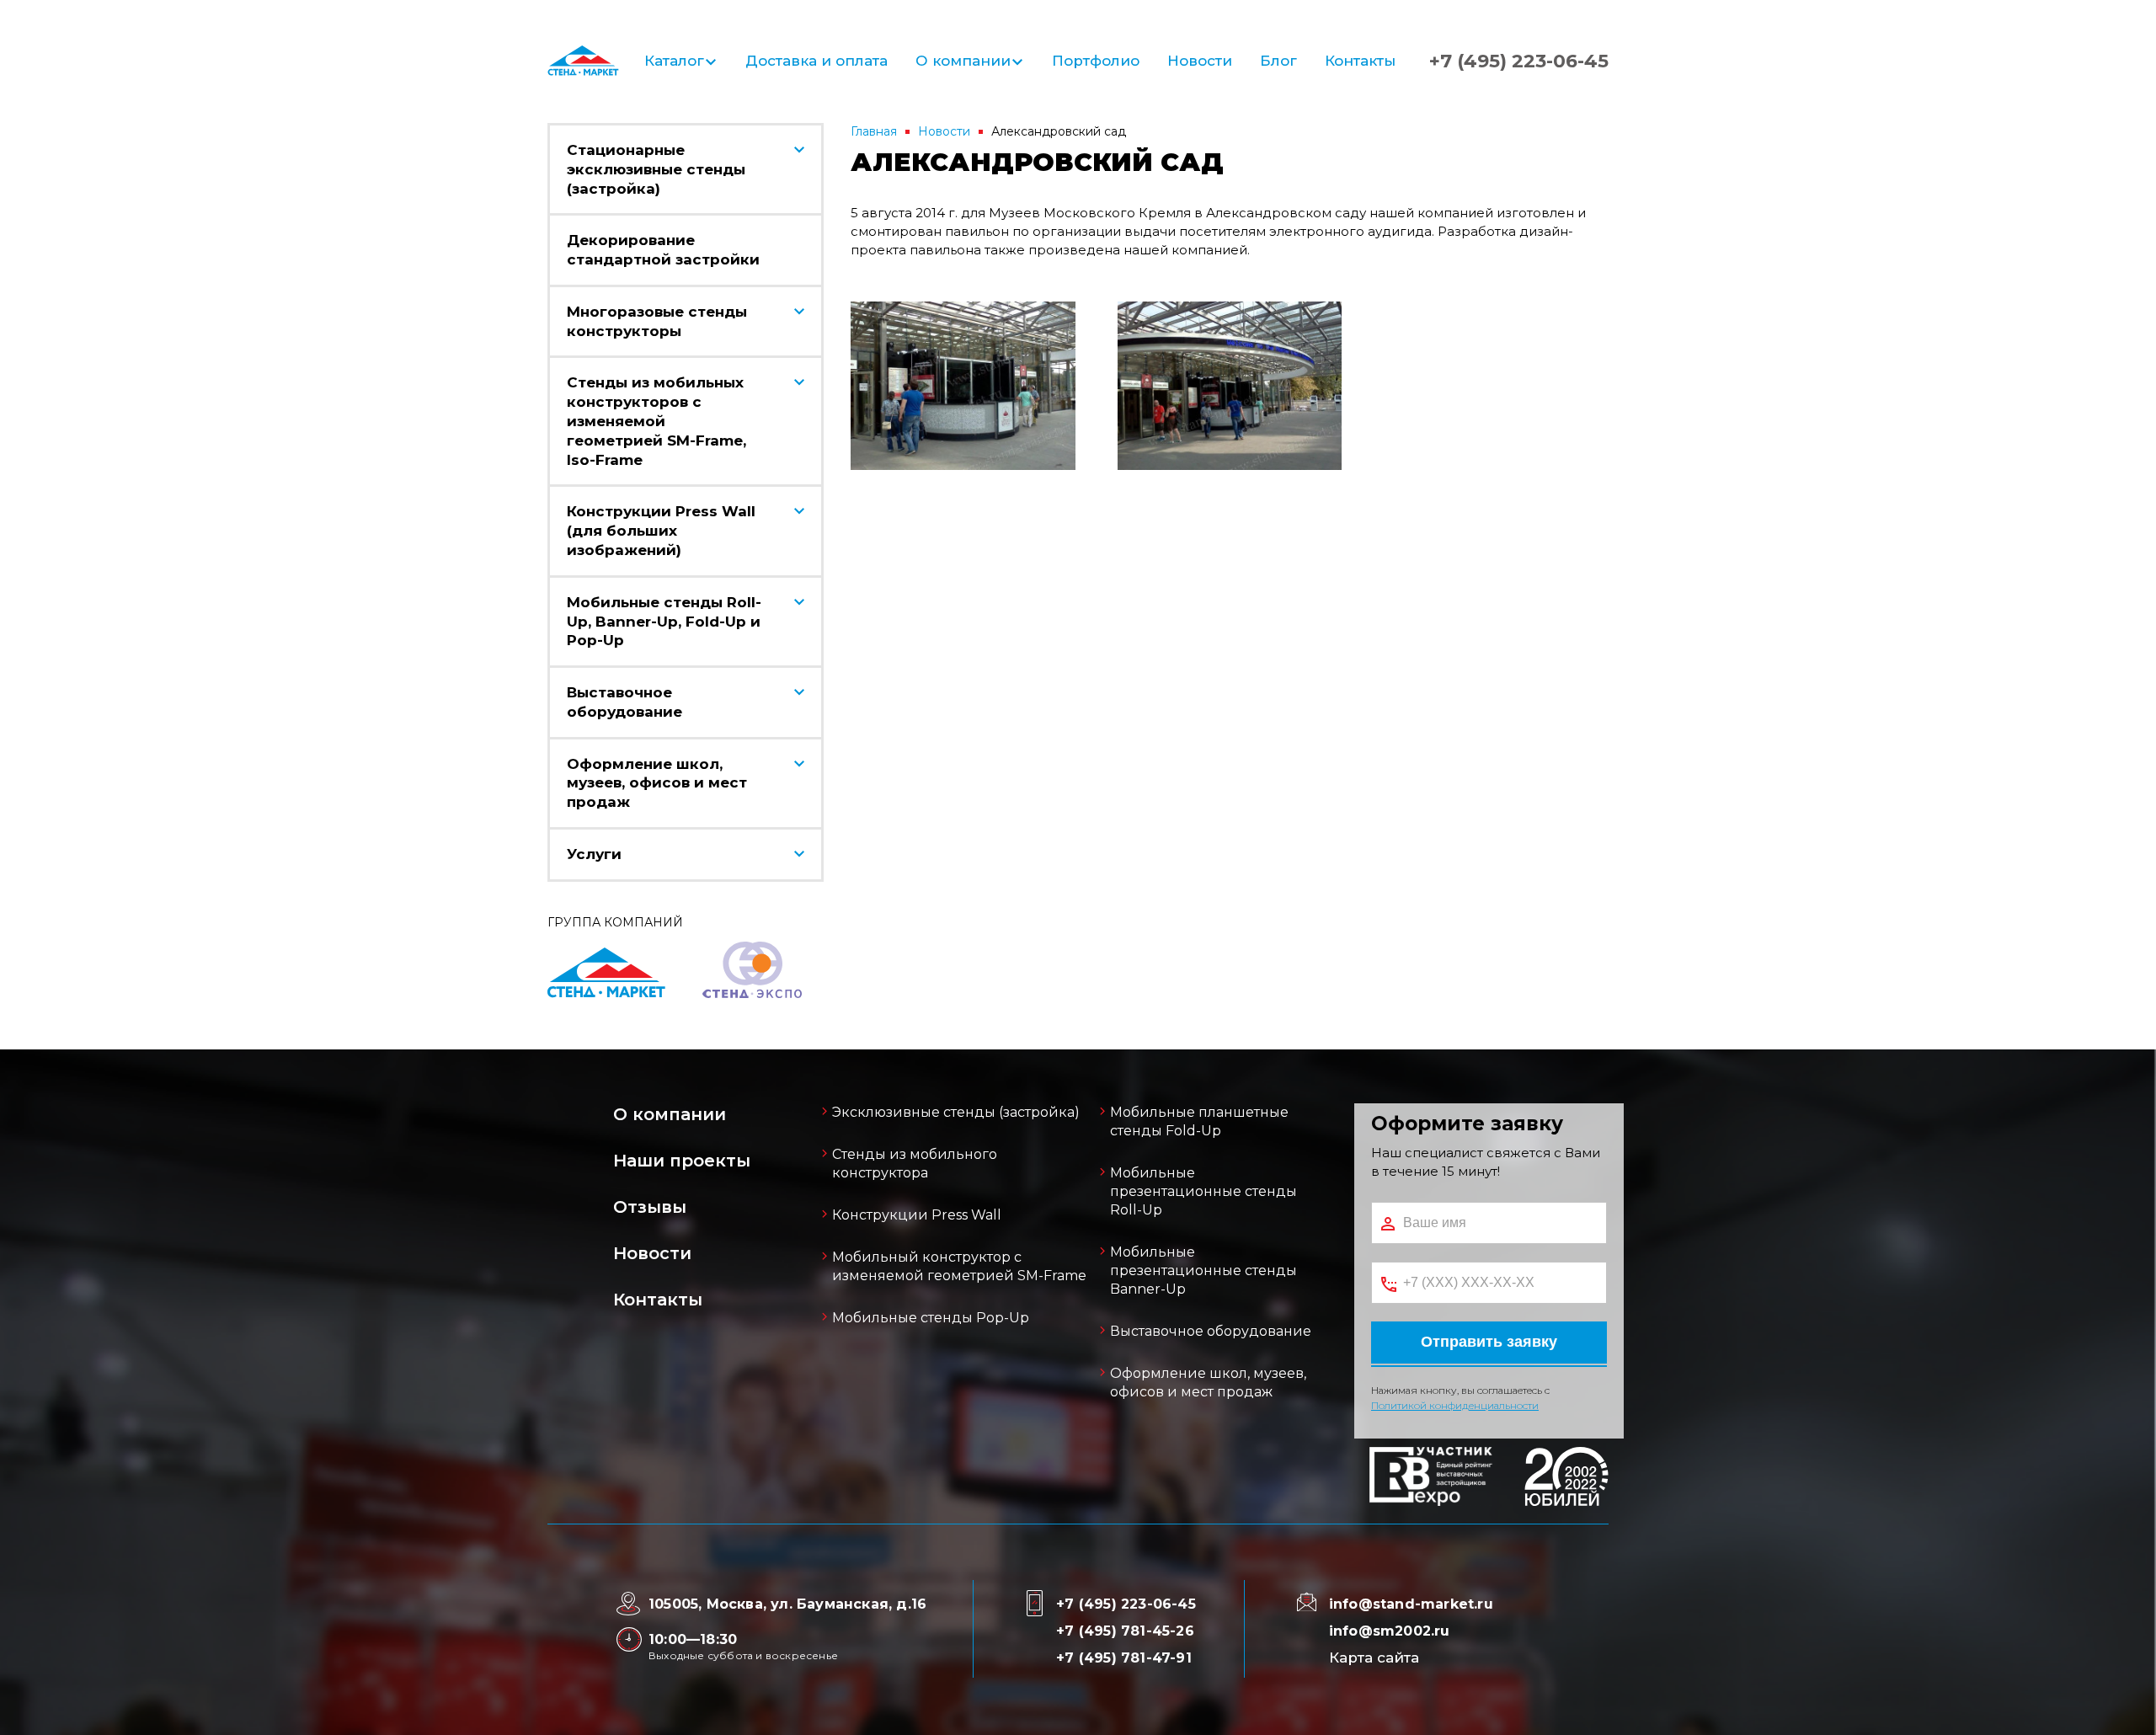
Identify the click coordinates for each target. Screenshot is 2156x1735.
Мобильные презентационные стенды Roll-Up (1203, 1191)
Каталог (674, 61)
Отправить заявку (1489, 1342)
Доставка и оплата (817, 61)
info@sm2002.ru (1390, 1631)
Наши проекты (682, 1161)
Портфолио (1096, 61)
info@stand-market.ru (1411, 1604)
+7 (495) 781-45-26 (1125, 1631)
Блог (1278, 61)
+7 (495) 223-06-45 (1519, 61)
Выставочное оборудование (1211, 1331)
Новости (1200, 61)
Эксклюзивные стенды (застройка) (956, 1112)
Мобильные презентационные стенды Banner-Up (1203, 1271)
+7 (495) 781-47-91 (1124, 1658)
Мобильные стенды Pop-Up (931, 1318)
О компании (963, 61)
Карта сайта (1374, 1658)
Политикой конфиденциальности (1455, 1405)
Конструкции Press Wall (917, 1215)
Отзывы (650, 1207)
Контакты (1360, 61)
